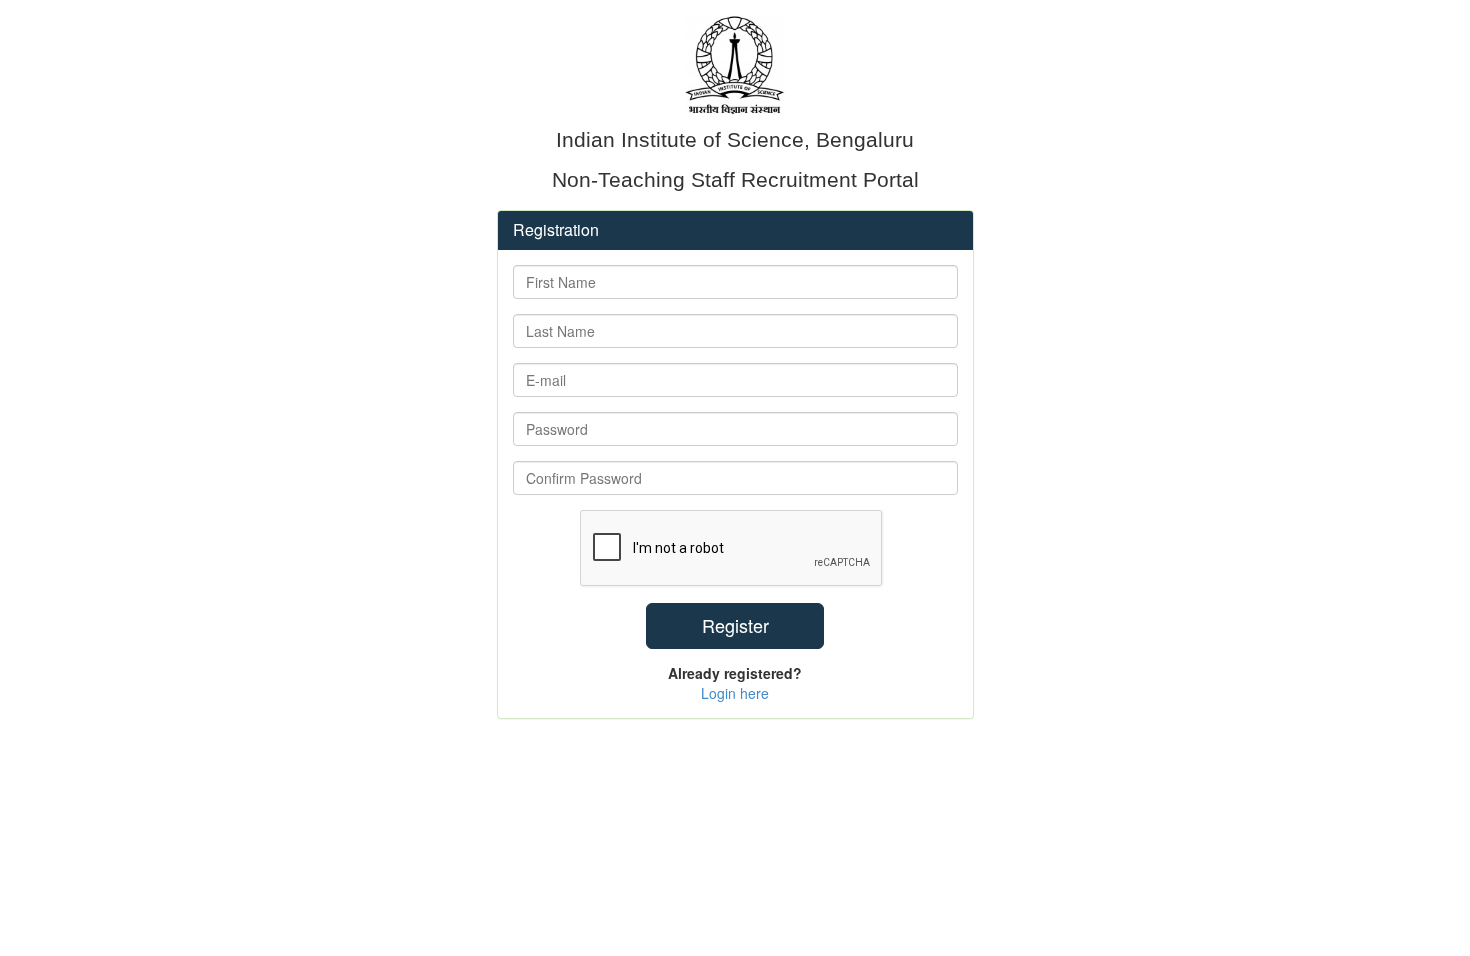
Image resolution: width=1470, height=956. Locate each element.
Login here (735, 693)
